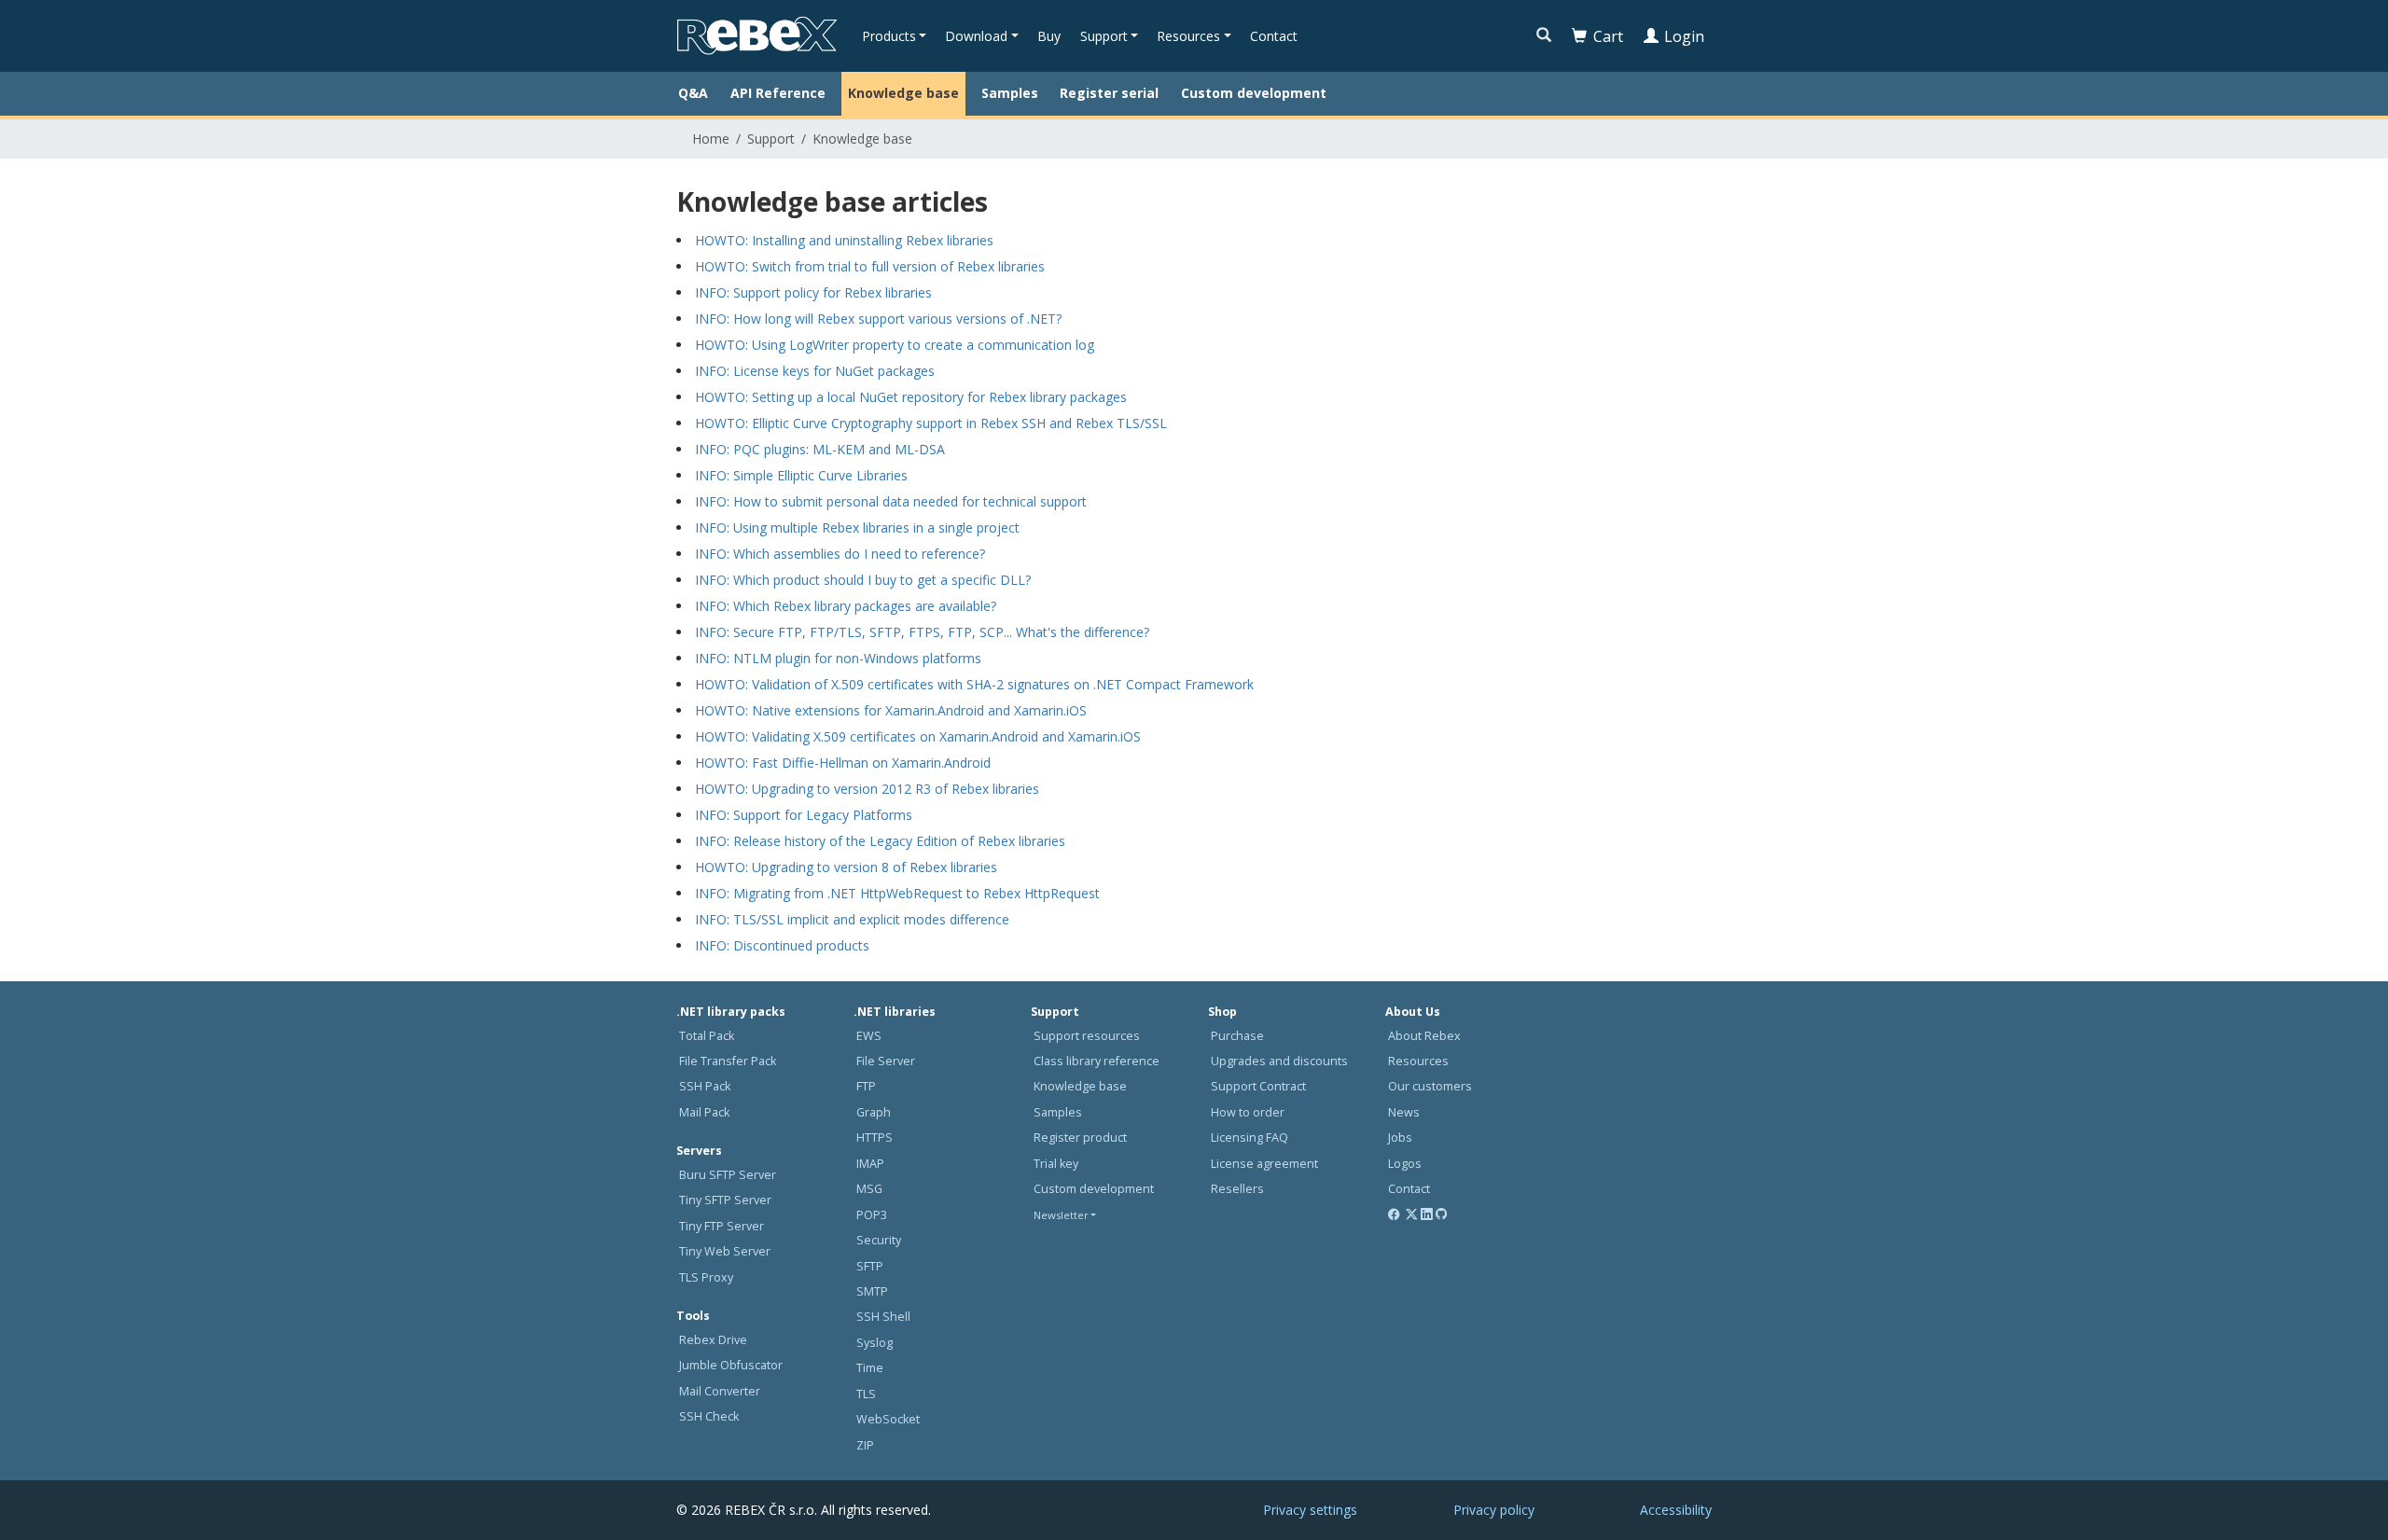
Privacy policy (1494, 1510)
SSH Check (709, 1416)
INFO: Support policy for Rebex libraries (813, 292)
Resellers (1237, 1189)
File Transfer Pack (728, 1061)
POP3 (872, 1215)
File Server (886, 1061)
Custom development (1254, 93)
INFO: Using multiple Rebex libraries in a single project (857, 527)
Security (879, 1240)
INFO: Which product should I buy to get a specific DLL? (863, 580)
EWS (869, 1036)
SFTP (870, 1266)
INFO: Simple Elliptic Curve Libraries (801, 475)
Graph (874, 1112)
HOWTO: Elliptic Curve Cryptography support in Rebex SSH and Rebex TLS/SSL (931, 423)
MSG (869, 1189)
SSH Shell (883, 1317)
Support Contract (1258, 1086)
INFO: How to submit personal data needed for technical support (891, 501)
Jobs (1400, 1138)
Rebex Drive (713, 1340)
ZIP (865, 1445)
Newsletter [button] (1061, 1215)
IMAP (870, 1164)
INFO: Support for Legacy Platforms (804, 815)
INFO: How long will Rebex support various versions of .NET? (878, 319)
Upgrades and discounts (1279, 1061)
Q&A (693, 93)
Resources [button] (1188, 36)
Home (711, 139)
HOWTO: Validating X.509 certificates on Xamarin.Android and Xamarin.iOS (918, 736)
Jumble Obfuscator (731, 1365)
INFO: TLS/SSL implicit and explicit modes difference (852, 919)
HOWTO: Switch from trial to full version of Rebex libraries (870, 266)
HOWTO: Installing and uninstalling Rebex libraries (844, 240)
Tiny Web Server (725, 1251)
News (1404, 1112)
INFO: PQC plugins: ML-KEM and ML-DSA (820, 449)
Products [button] (889, 36)
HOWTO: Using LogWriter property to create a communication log (895, 345)
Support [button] (1104, 36)
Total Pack (707, 1036)
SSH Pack (705, 1086)
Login (1684, 36)
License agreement (1264, 1164)
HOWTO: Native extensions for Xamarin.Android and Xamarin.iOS (891, 710)
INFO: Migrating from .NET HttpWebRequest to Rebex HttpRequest (897, 893)
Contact (1274, 36)
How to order (1248, 1112)
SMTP (872, 1291)
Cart (1608, 36)
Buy (1049, 36)
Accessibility (1676, 1510)
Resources (1418, 1061)
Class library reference (1097, 1061)
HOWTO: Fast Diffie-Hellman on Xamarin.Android (843, 763)
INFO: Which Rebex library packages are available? (846, 606)
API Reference (778, 93)
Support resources (1087, 1036)
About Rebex (1424, 1036)
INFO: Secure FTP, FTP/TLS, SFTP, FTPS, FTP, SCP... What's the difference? (922, 632)
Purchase (1237, 1036)
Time (870, 1368)
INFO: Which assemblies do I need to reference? (840, 554)
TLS (866, 1394)
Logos (1405, 1164)
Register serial (1109, 93)
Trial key (1056, 1164)
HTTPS (875, 1138)
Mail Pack (704, 1112)
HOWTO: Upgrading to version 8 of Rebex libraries (846, 867)
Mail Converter (720, 1391)
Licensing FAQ (1250, 1138)
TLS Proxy (706, 1277)
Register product (1080, 1138)
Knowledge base (903, 93)
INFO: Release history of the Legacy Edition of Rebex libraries (880, 841)
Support (771, 139)
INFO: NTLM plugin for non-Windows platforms (838, 658)
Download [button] (976, 36)
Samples (1010, 93)
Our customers (1430, 1086)
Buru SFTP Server (728, 1175)
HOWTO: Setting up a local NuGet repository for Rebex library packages (911, 397)
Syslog (875, 1343)
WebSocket (888, 1419)
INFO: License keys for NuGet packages (815, 371)
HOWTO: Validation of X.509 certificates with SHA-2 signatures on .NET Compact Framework (974, 684)
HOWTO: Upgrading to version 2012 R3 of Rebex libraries (867, 789)
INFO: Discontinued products (782, 945)
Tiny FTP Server (722, 1226)
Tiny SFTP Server (725, 1200)
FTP (866, 1086)
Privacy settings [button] (1310, 1510)
